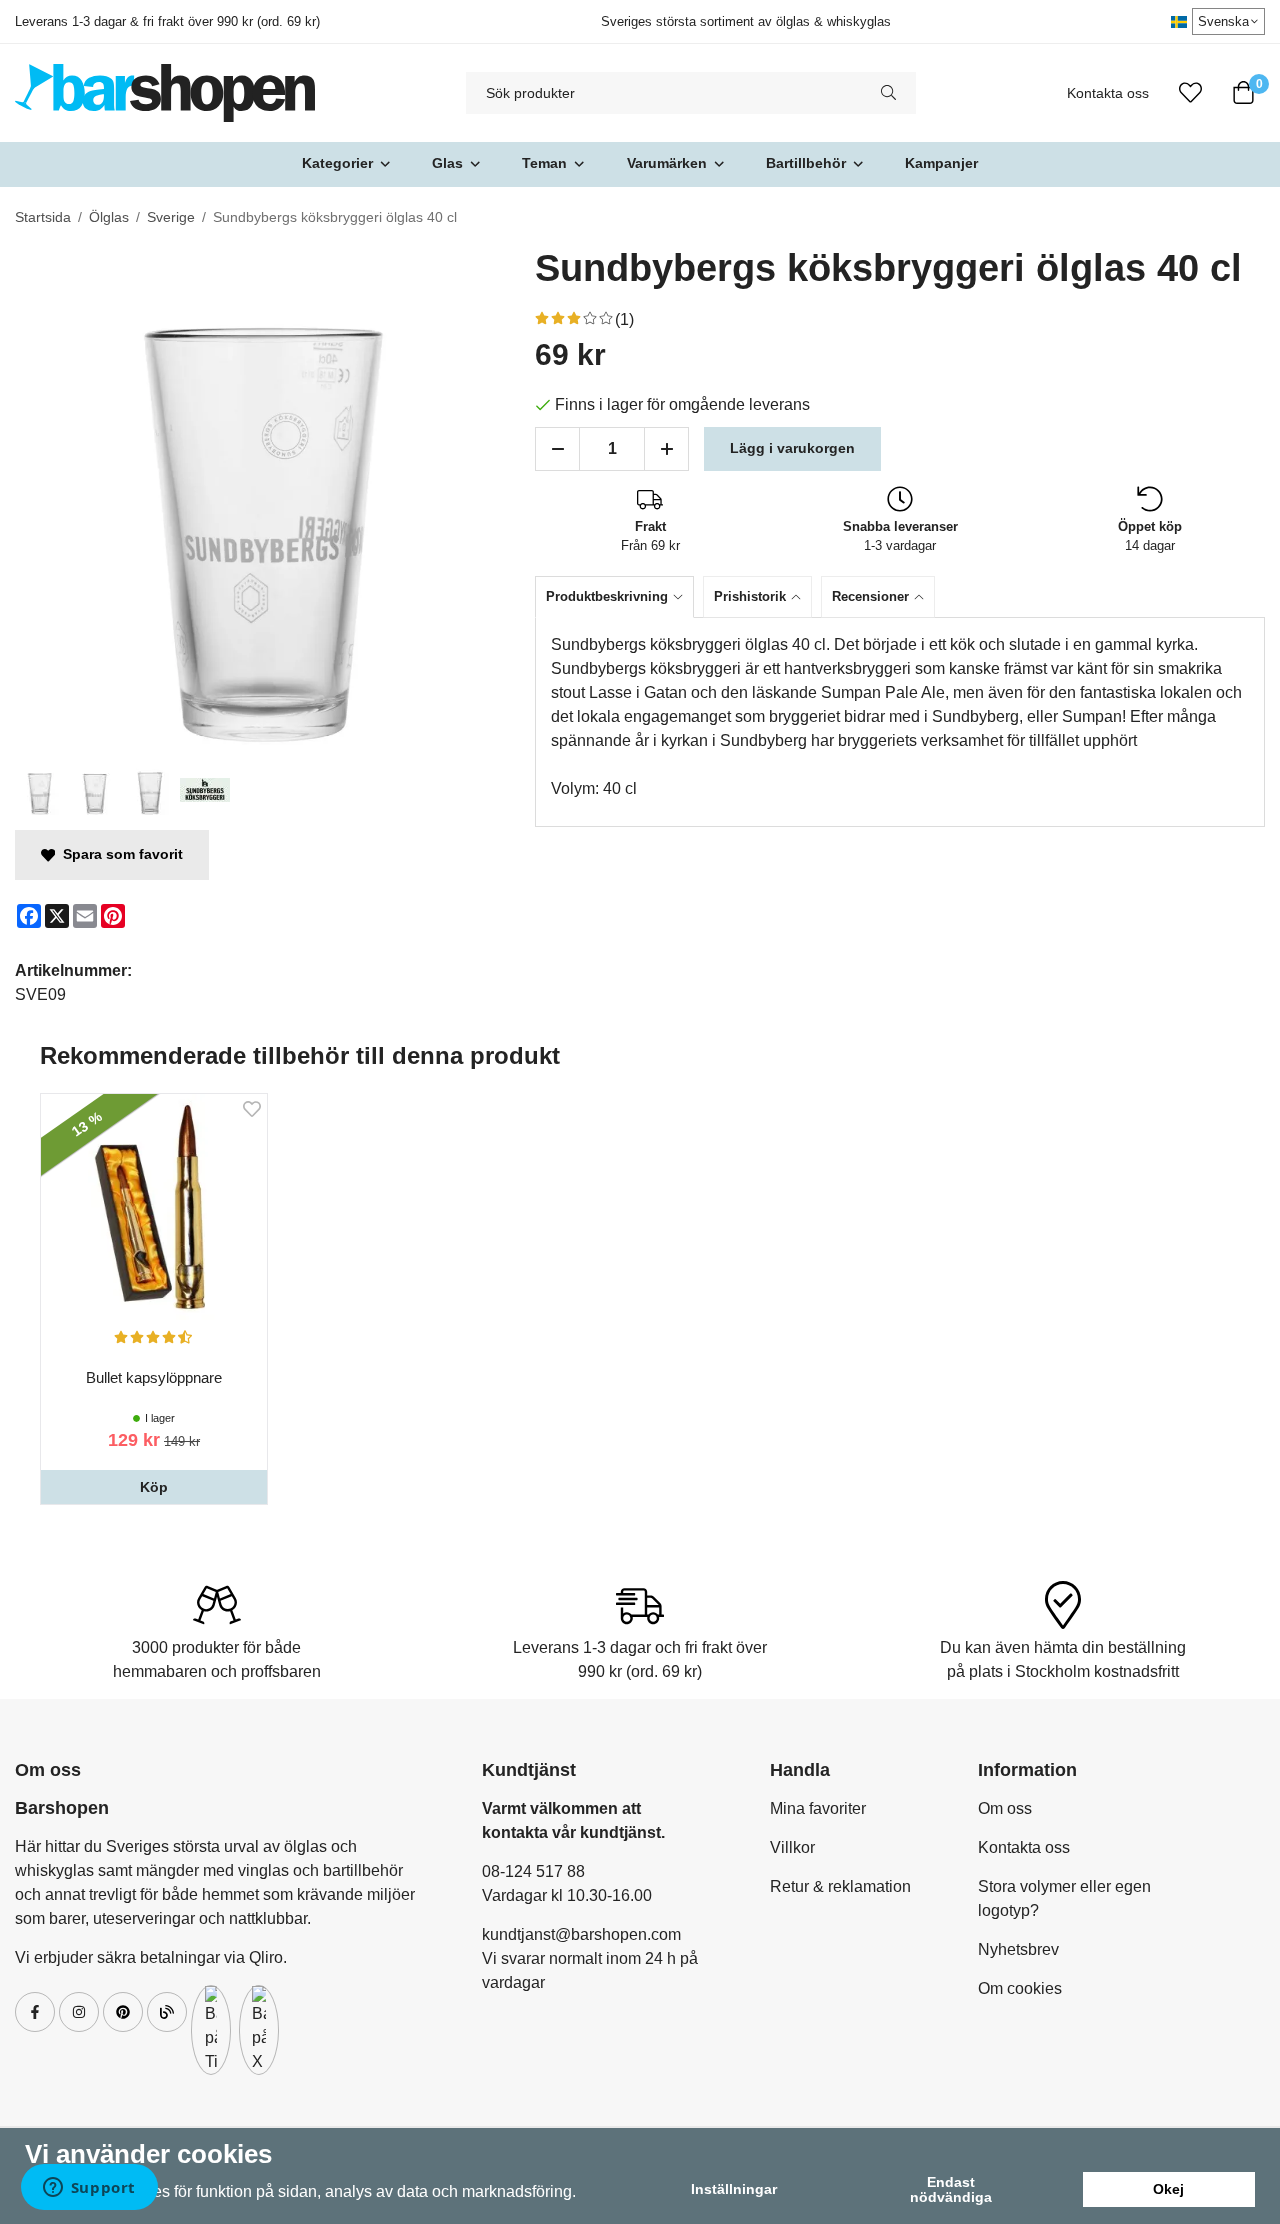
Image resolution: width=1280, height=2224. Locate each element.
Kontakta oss (1108, 93)
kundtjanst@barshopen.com (581, 1934)
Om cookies (1020, 1988)
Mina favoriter (818, 1808)
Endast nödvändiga (951, 2189)
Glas (447, 163)
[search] (888, 93)
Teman (544, 163)
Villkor (792, 1847)
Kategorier (337, 163)
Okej (1168, 2189)
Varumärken (667, 163)
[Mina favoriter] (1190, 93)
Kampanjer (941, 163)
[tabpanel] (900, 722)
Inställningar (734, 2189)
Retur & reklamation (840, 1886)
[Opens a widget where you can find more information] (89, 2189)
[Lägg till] (666, 449)
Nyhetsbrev (1018, 1949)
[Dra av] (557, 449)
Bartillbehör (806, 163)
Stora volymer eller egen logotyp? (1064, 1898)
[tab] (619, 596)
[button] (154, 1487)
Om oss (1005, 1808)
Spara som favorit (119, 854)
